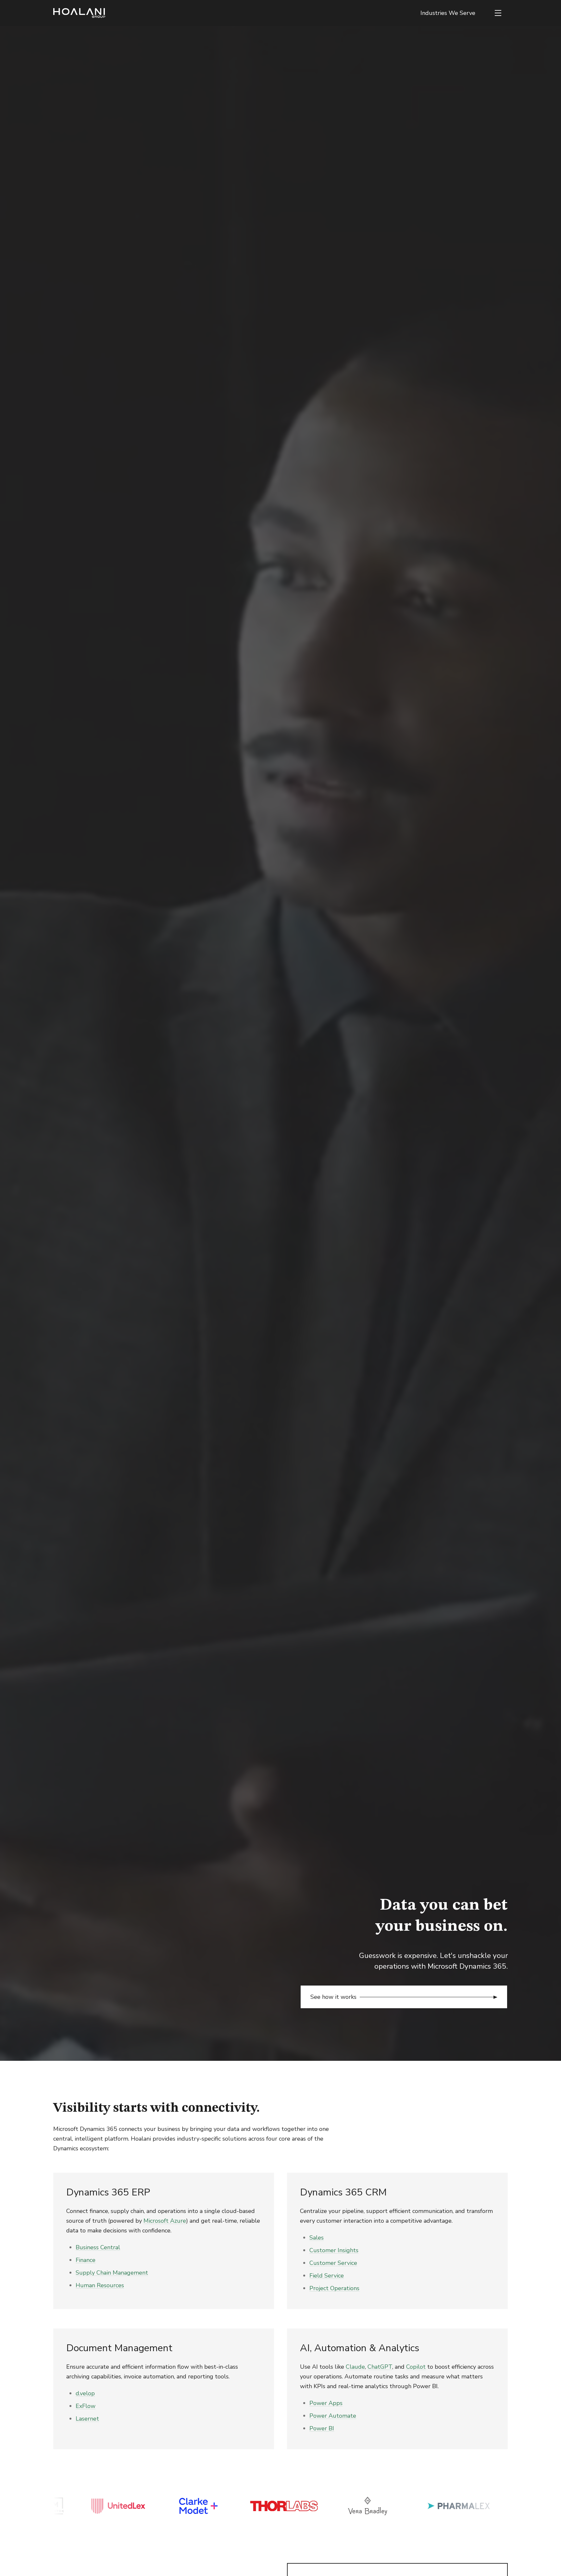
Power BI (322, 2428)
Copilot (416, 2367)
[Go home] (79, 13)
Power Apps (326, 2403)
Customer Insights (334, 2250)
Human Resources (100, 2285)
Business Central (98, 2247)
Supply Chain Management (112, 2273)
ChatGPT (380, 2367)
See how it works (333, 1997)
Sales (317, 2238)
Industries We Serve (448, 13)
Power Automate (333, 2416)
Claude (355, 2367)
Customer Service (333, 2263)
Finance (86, 2260)
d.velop (85, 2393)
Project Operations (334, 2288)
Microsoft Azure (165, 2221)
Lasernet (87, 2419)
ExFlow (86, 2406)
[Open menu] (498, 13)
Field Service (327, 2276)
